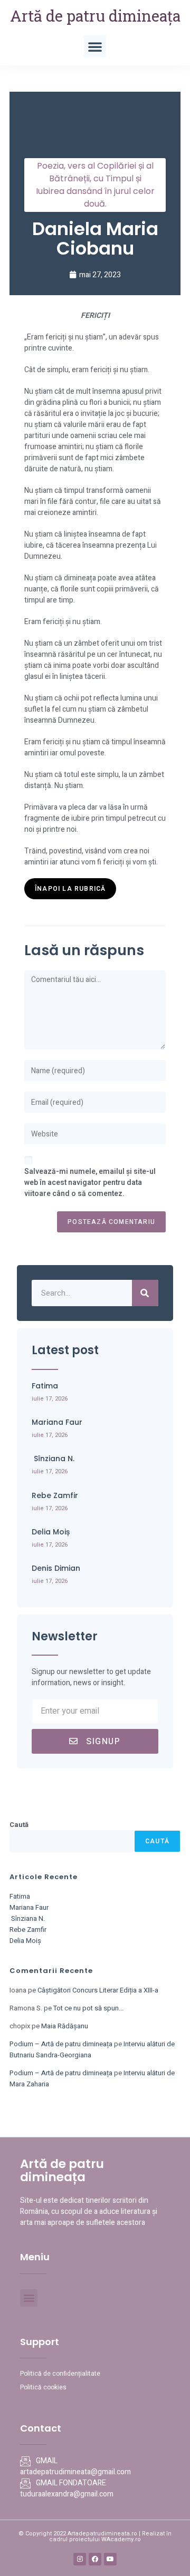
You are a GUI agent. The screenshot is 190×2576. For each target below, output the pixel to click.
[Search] (145, 1293)
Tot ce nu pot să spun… (88, 2008)
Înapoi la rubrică (70, 889)
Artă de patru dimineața (95, 16)
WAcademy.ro (121, 2539)
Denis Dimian (56, 1568)
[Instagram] (80, 2559)
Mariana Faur (57, 1422)
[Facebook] (95, 2559)
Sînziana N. (53, 1459)
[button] (95, 46)
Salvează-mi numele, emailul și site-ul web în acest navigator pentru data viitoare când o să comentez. (90, 1183)
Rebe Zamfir (55, 1495)
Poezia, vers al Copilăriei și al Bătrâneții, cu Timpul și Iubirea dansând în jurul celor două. (95, 185)
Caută (19, 1825)
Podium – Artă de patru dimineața (61, 2044)
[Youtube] (110, 2559)
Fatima (45, 1386)
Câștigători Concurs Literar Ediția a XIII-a (98, 1990)
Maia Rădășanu (65, 2026)
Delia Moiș (51, 1532)
